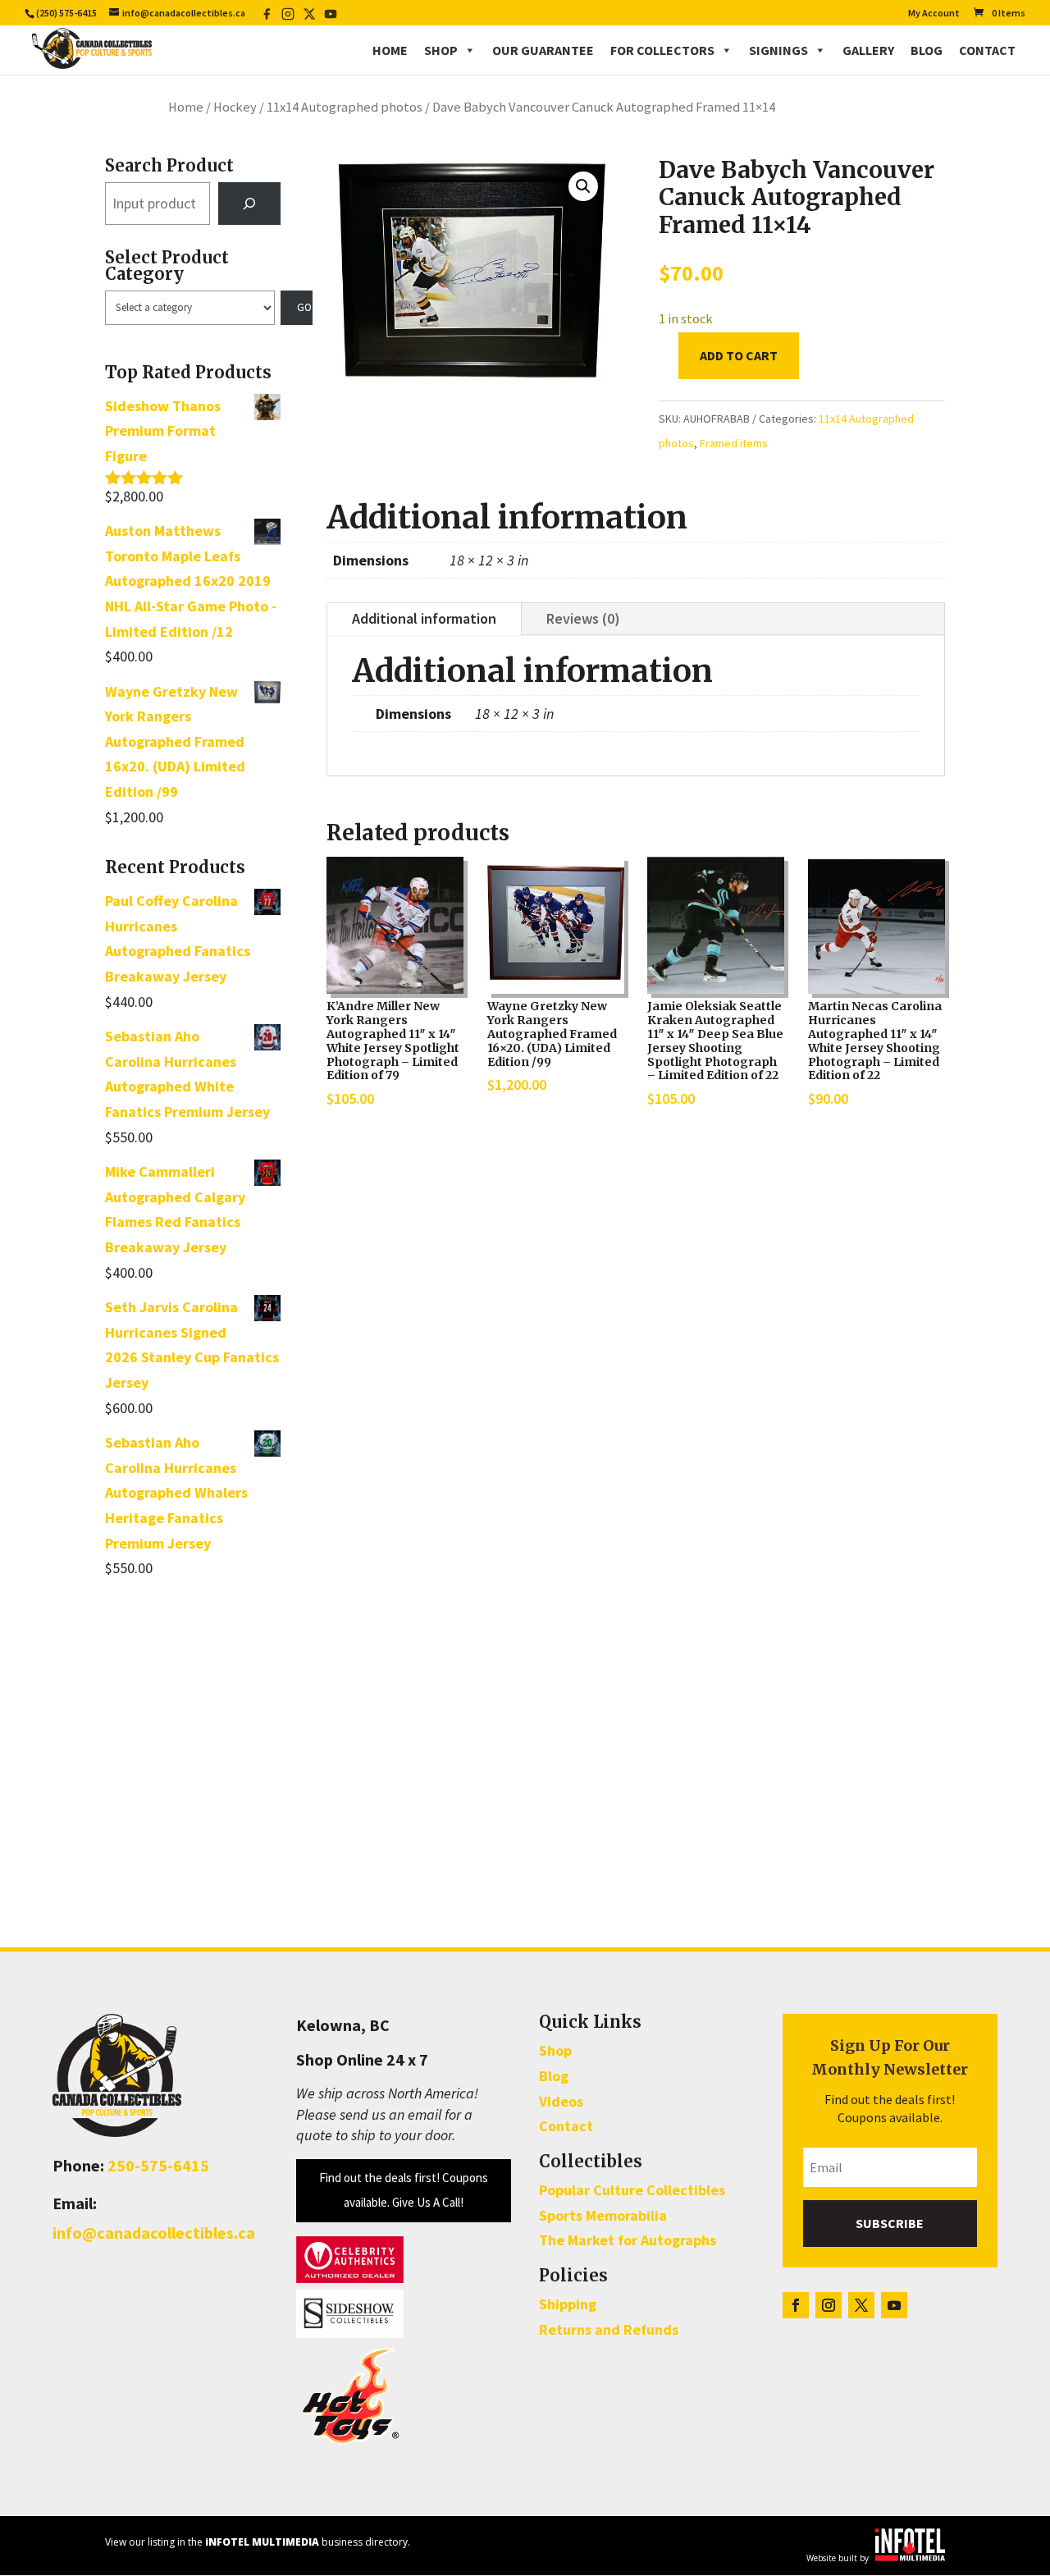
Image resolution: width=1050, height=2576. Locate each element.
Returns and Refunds (609, 2329)
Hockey (235, 107)
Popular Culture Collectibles (632, 2190)
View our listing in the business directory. (258, 2542)
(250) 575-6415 (66, 13)
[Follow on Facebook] (796, 2305)
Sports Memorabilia (603, 2215)
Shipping (568, 2304)
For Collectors (662, 50)
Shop (441, 50)
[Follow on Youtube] (894, 2305)
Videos (561, 2101)
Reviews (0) (583, 618)
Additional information (424, 618)
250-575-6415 (158, 2165)
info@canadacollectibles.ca (154, 2233)
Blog (927, 50)
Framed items (734, 443)
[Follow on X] (861, 2305)
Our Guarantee (543, 50)
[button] (583, 186)
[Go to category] (297, 308)
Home (390, 50)
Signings (778, 50)
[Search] (249, 204)
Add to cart (739, 355)
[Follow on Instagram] (829, 2305)
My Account (934, 14)
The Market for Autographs (628, 2240)
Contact (987, 50)
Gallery (868, 50)
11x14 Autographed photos (345, 107)
